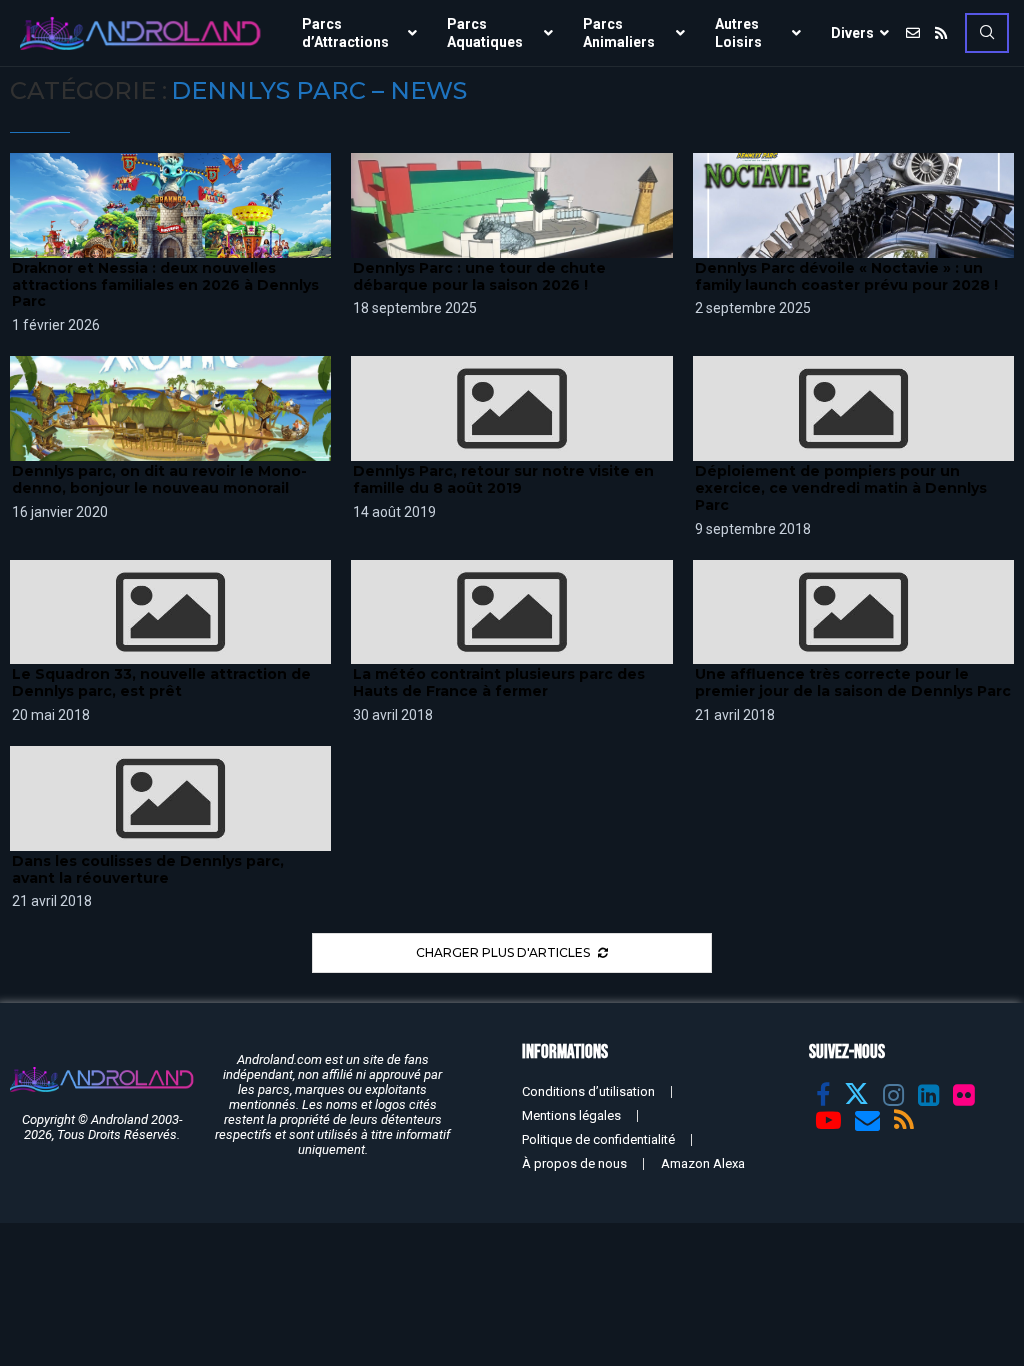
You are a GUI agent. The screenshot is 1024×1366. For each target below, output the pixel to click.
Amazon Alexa (703, 1163)
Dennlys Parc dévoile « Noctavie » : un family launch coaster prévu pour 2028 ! (846, 276)
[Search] (987, 33)
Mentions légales (571, 1115)
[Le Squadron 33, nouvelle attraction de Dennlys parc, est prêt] (170, 612)
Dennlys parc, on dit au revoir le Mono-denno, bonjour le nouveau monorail (159, 479)
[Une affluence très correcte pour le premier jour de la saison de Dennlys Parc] (853, 612)
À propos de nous (574, 1163)
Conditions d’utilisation (588, 1091)
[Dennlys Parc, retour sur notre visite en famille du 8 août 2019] (511, 408)
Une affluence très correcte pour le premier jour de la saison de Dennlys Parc (853, 682)
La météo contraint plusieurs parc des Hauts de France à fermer (499, 682)
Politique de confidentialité (598, 1139)
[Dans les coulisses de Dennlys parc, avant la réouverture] (170, 798)
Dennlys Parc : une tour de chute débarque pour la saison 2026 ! (479, 276)
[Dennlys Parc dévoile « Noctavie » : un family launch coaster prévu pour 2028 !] (853, 205)
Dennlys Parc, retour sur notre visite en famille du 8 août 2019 (503, 479)
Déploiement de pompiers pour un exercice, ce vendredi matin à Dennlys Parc (841, 488)
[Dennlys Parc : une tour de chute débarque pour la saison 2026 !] (511, 205)
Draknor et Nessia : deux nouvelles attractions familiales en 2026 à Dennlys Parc (165, 285)
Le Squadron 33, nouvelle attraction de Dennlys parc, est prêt (161, 682)
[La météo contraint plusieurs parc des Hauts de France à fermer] (511, 612)
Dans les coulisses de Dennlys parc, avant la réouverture (148, 869)
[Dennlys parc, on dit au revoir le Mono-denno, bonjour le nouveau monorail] (170, 408)
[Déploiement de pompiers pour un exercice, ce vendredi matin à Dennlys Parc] (853, 408)
